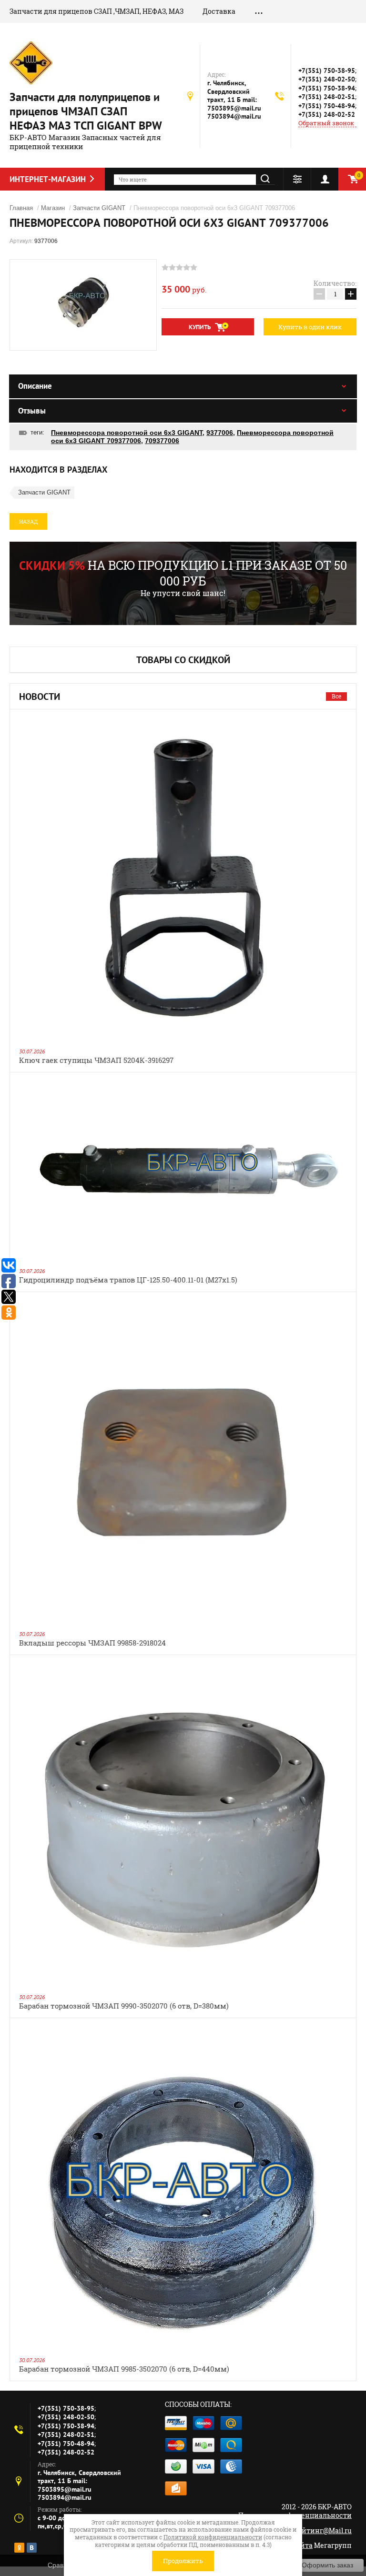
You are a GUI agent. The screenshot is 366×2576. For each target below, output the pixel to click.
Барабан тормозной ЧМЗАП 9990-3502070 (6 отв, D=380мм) (124, 2006)
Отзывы (32, 411)
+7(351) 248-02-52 (327, 114)
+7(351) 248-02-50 (327, 79)
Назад (28, 521)
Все (336, 696)
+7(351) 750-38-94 (327, 88)
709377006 (162, 441)
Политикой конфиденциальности (213, 2537)
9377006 (220, 433)
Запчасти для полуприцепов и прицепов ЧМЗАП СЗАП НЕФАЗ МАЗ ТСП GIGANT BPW (86, 111)
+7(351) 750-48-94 (327, 106)
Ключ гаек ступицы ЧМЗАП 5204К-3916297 (96, 1060)
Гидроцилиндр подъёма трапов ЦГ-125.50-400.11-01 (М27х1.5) (128, 1280)
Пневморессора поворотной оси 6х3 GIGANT (127, 433)
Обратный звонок (326, 123)
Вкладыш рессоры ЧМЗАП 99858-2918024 (92, 1643)
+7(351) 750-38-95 (327, 71)
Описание (35, 386)
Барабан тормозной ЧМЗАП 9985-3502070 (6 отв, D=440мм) (124, 2369)
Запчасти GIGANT (44, 492)
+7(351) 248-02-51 (327, 97)
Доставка (219, 11)
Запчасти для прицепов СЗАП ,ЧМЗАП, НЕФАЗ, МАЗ (97, 11)
